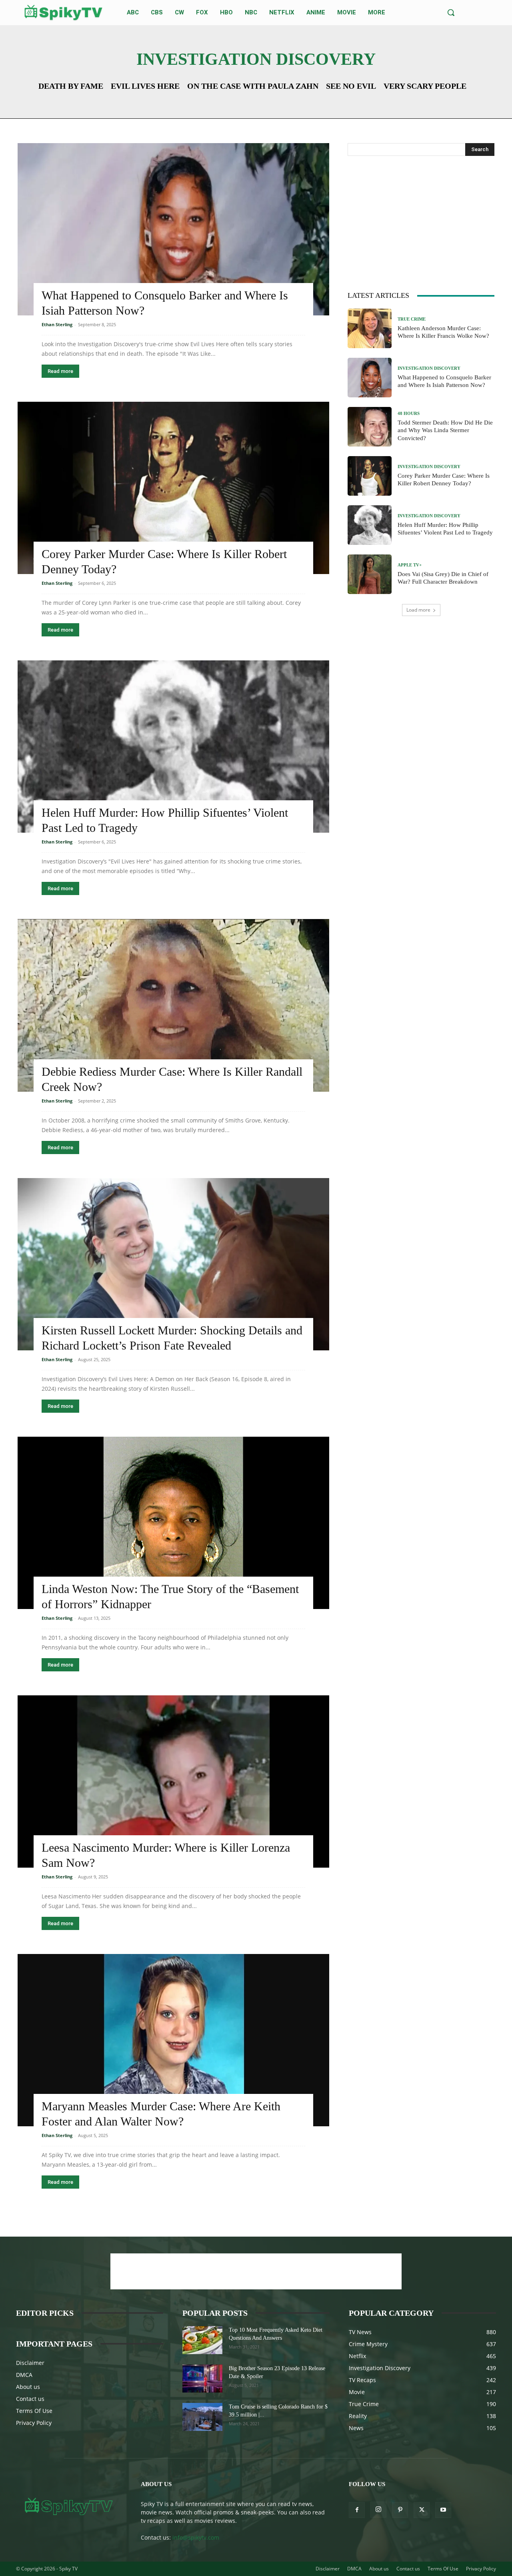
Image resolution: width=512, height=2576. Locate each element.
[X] (422, 2510)
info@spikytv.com (196, 2537)
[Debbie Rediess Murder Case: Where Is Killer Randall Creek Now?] (173, 1005)
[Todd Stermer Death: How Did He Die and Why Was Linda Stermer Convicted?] (370, 427)
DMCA (24, 2375)
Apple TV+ (410, 565)
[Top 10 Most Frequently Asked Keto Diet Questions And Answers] (202, 2340)
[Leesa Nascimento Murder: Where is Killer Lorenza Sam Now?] (173, 1781)
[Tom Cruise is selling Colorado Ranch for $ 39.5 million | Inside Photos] (202, 2417)
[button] (451, 12)
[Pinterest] (400, 2510)
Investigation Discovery (429, 368)
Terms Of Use (34, 2411)
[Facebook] (357, 2510)
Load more (418, 610)
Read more (60, 371)
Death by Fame (71, 86)
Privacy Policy (34, 2423)
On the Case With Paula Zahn (253, 86)
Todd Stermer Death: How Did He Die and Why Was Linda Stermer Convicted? (445, 430)
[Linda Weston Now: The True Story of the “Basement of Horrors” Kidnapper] (173, 1523)
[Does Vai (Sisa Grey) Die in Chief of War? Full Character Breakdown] (370, 574)
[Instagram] (378, 2510)
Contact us (30, 2399)
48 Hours (409, 414)
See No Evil (351, 86)
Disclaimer (30, 2363)
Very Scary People (425, 86)
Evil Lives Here (145, 86)
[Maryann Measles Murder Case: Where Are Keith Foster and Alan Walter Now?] (173, 2040)
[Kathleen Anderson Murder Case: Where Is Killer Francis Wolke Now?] (370, 328)
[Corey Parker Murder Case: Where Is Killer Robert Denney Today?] (173, 488)
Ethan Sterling (57, 324)
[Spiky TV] (64, 13)
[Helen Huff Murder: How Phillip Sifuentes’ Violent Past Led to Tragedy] (173, 747)
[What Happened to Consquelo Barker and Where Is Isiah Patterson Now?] (173, 229)
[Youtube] (443, 2510)
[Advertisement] (421, 222)
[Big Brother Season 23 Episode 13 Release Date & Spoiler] (202, 2379)
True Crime (412, 319)
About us (28, 2387)
